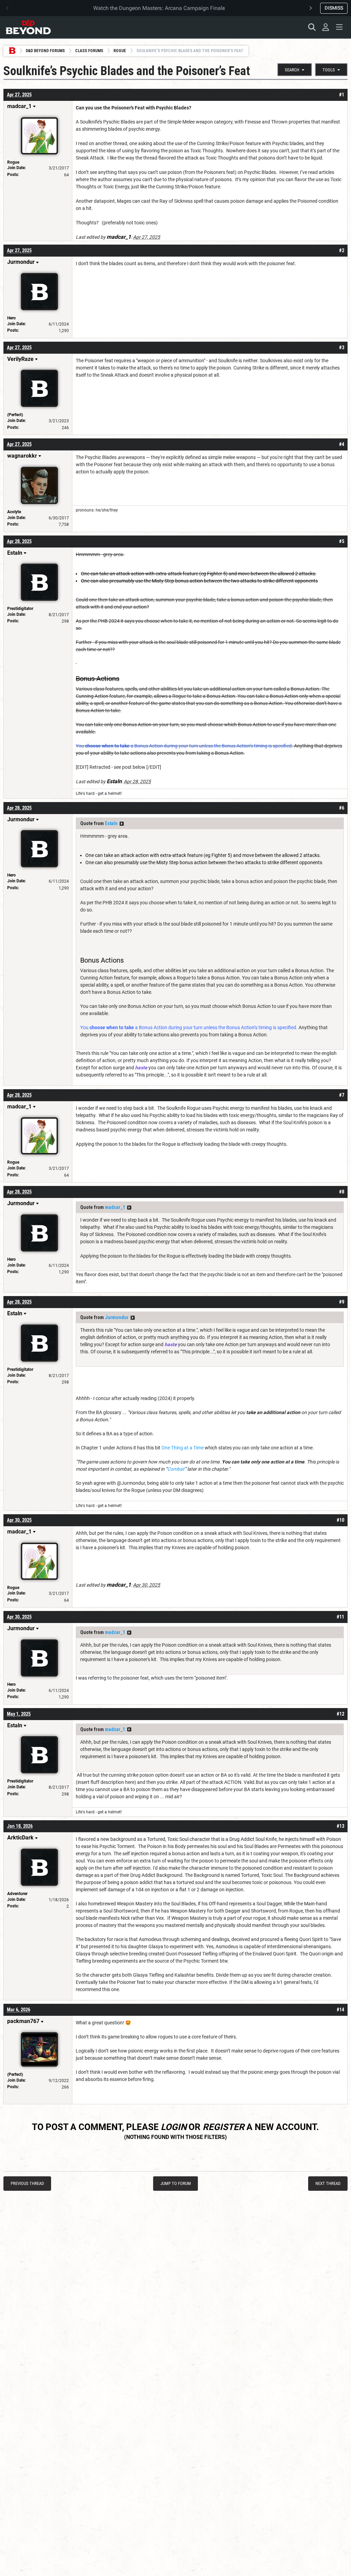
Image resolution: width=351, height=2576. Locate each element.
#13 (340, 1826)
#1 (342, 95)
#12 (340, 1714)
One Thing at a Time (183, 1448)
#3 (342, 348)
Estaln (111, 823)
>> (122, 824)
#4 (342, 444)
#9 (342, 1302)
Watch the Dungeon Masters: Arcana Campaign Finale (159, 8)
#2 (342, 250)
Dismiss (334, 8)
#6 (342, 808)
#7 (342, 1095)
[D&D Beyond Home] (28, 27)
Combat (176, 1469)
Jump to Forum (176, 2183)
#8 (342, 1192)
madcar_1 (115, 1207)
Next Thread (328, 2183)
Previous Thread (27, 2183)
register (223, 2127)
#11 (340, 1617)
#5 (342, 541)
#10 (340, 1520)
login (174, 2127)
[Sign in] (326, 27)
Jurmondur (117, 1317)
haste (141, 1068)
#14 (340, 2010)
